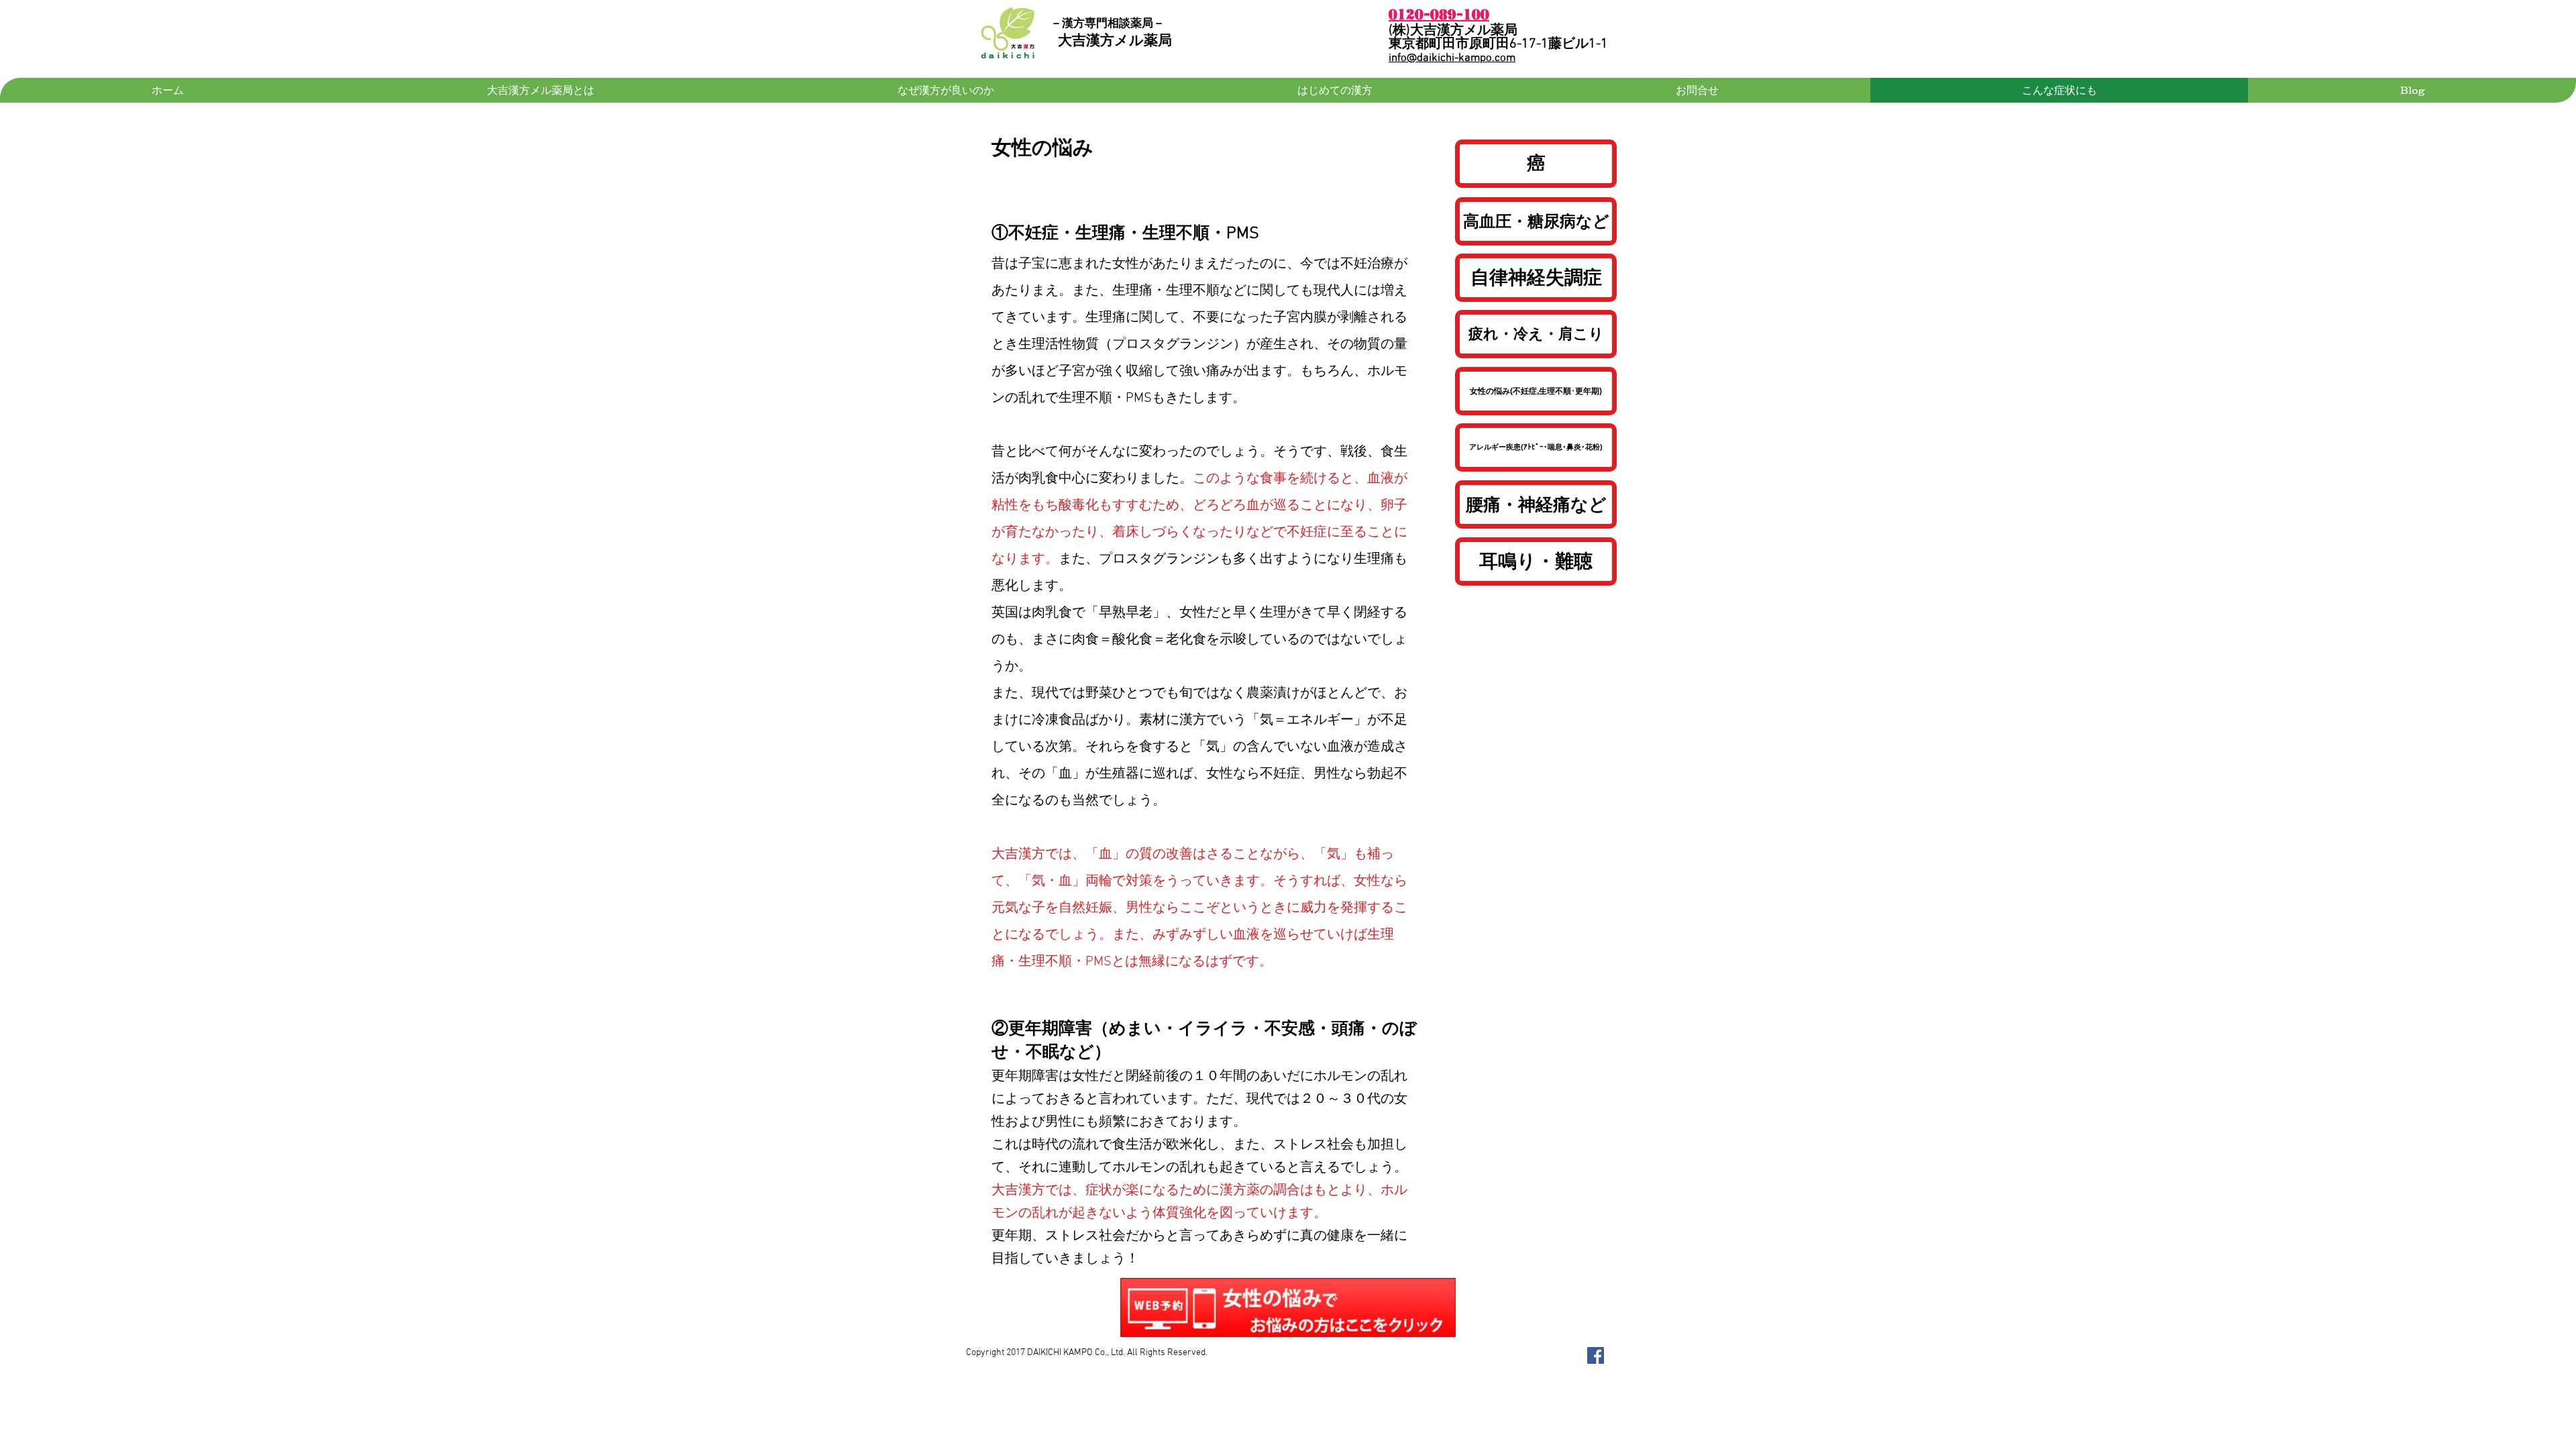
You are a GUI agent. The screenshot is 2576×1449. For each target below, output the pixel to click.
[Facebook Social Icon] (1596, 1355)
